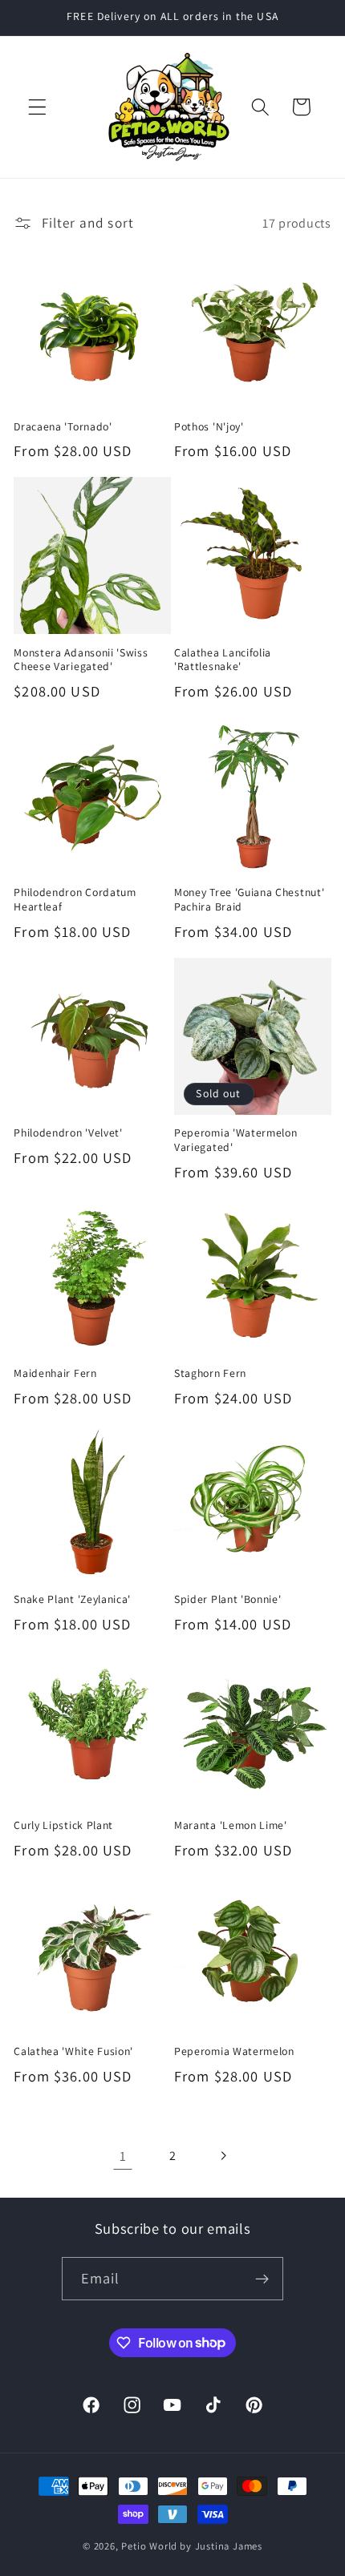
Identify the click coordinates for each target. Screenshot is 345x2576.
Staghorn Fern (210, 1373)
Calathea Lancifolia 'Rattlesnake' (223, 660)
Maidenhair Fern (55, 1373)
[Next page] (223, 2156)
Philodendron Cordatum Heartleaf (75, 900)
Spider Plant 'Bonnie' (228, 1599)
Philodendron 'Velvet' (68, 1133)
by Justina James (221, 2546)
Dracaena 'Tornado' (63, 427)
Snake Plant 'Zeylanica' (72, 1599)
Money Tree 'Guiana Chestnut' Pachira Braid (249, 900)
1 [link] (123, 2156)
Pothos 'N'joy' (209, 427)
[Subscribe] (263, 2279)
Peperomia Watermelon (234, 2051)
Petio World (149, 2546)
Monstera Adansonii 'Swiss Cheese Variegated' (81, 660)
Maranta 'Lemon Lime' (231, 1825)
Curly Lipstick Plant (63, 1825)
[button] (37, 107)
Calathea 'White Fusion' (73, 2051)
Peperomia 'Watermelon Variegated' (236, 1140)
